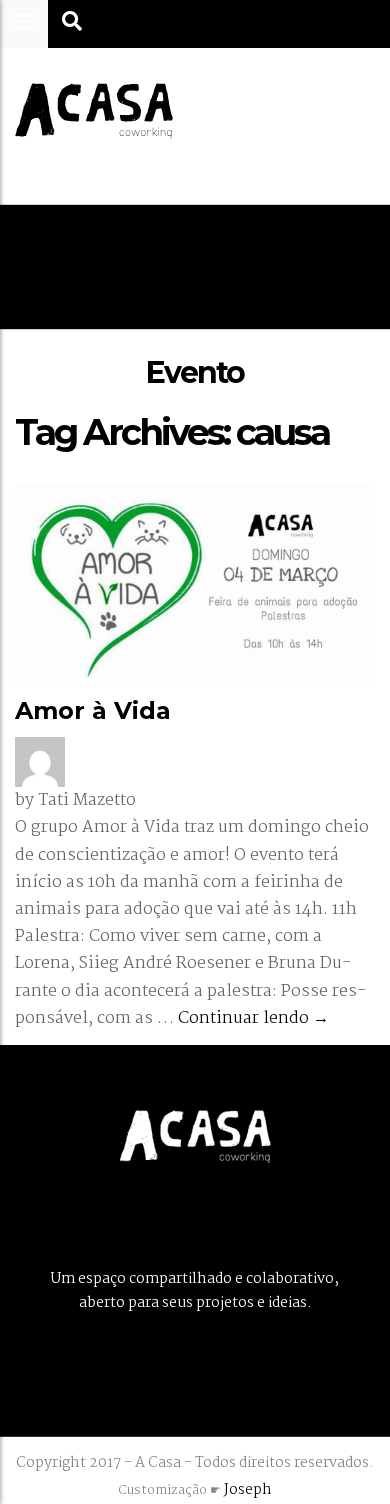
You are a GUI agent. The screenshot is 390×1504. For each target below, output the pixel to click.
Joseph (248, 1490)
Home (113, 266)
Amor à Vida (93, 710)
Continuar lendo (253, 1018)
